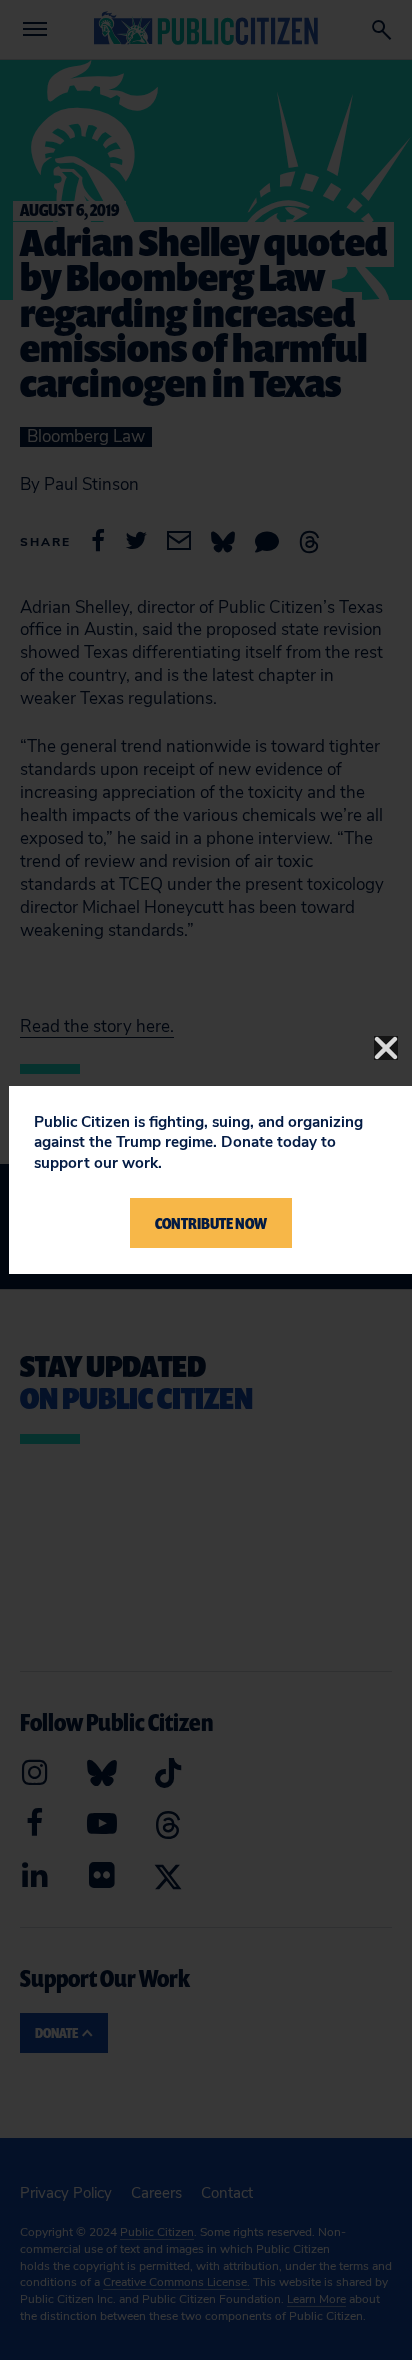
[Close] (386, 1048)
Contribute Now (211, 1223)
